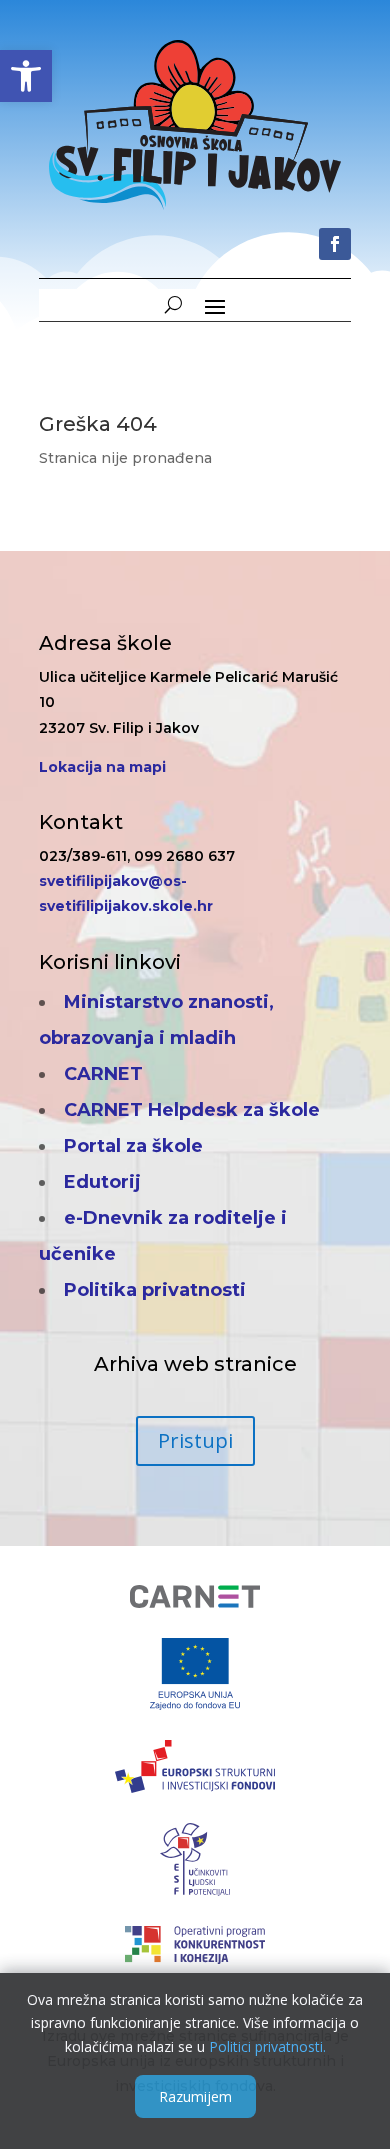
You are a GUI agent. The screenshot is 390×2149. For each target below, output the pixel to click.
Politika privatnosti (155, 1290)
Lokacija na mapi (102, 767)
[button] (26, 76)
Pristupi (195, 1440)
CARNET (103, 1074)
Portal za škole (133, 1146)
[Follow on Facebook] (335, 244)
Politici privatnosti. (267, 2046)
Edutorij (102, 1182)
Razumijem (195, 2096)
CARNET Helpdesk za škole (192, 1110)
